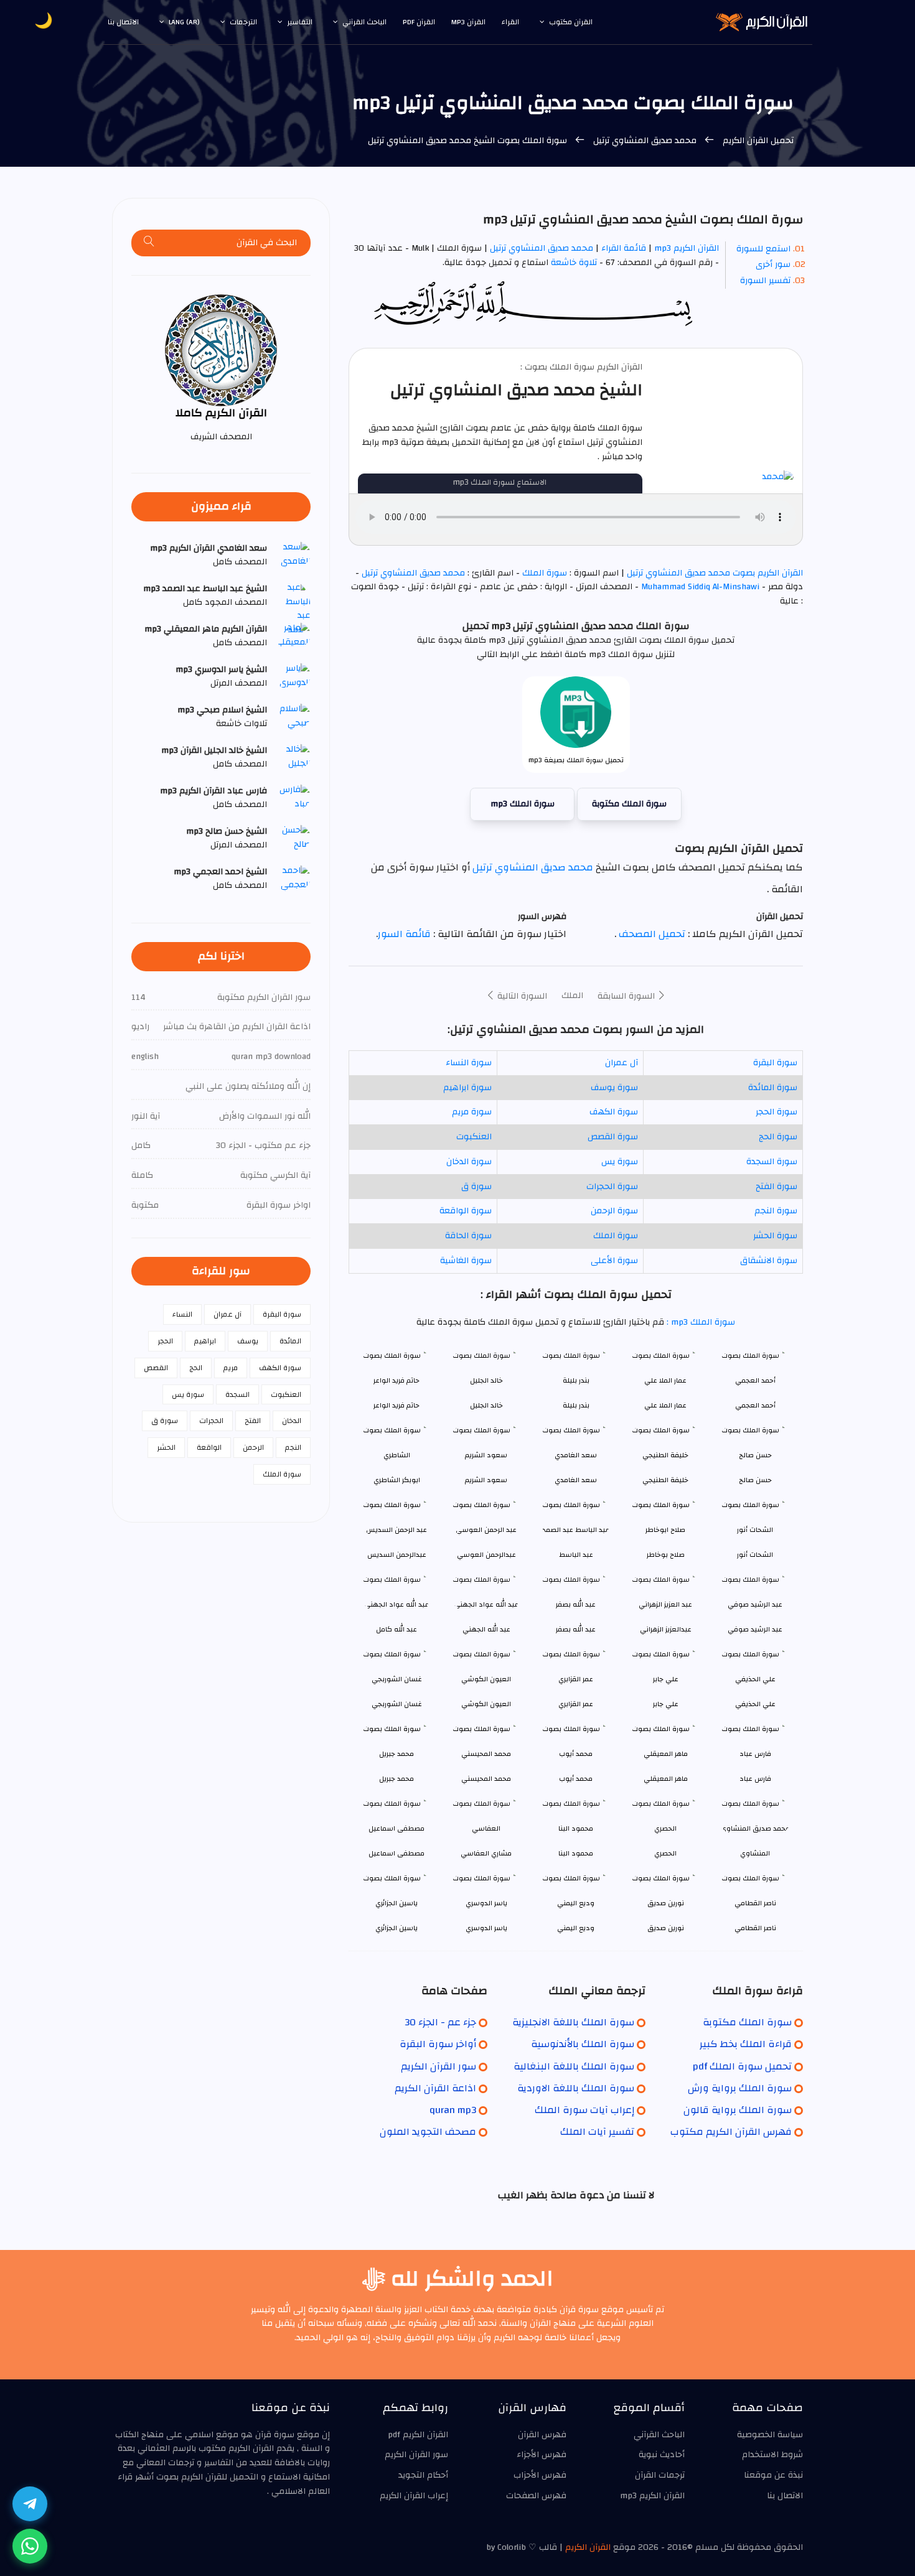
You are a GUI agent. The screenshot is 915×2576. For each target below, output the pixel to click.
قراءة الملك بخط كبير (746, 2044)
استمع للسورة (763, 249)
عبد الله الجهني (486, 1629)
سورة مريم (472, 1112)
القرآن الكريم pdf (418, 2435)
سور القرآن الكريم (439, 2066)
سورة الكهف (614, 1112)
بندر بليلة (576, 1405)
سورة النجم (776, 1211)
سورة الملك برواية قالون (738, 2110)
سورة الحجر (777, 1112)
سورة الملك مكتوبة (629, 804)
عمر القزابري (576, 1704)
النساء (182, 1314)
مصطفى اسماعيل (396, 1853)
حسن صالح (755, 1480)
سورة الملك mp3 (523, 804)
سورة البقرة (775, 1063)
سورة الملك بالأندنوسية (583, 2044)
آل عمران (622, 1063)
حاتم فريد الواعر (396, 1405)
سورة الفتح (777, 1187)
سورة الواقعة (466, 1211)
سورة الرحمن (614, 1211)
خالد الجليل (486, 1405)
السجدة (237, 1394)
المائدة (290, 1341)
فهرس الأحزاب (540, 2475)
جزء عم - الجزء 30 (440, 2022)
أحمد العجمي (755, 1405)
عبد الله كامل (396, 1629)
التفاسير (300, 22)
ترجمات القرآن (660, 2475)
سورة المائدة (773, 1088)
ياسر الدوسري (486, 1928)
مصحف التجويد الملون (428, 2132)
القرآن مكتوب (571, 22)
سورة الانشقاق (769, 1261)
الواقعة (209, 1447)
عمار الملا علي (665, 1405)
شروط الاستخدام (772, 2455)
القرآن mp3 (468, 22)
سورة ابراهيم (467, 1088)
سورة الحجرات (612, 1187)
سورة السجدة (772, 1162)
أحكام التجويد (423, 2475)
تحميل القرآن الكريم (757, 141)
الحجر (165, 1341)
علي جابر (666, 1704)
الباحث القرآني (364, 22)
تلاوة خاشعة (573, 263)
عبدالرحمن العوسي (486, 1555)
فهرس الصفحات (536, 2496)
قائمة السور (404, 934)
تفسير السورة (765, 281)
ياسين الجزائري (396, 1928)
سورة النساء (469, 1063)
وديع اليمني (576, 1928)
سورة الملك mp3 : (700, 1322)
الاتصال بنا (123, 22)
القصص (156, 1368)
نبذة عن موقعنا (773, 2475)
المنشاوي (755, 1853)
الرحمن (253, 1447)
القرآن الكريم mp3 (687, 248)
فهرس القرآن (542, 2435)
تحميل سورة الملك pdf (742, 2066)
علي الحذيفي (755, 1704)
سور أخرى (773, 264)
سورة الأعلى (614, 1261)
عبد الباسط (576, 1555)
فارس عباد (755, 1779)
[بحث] (149, 243)
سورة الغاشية (466, 1261)
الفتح (253, 1421)
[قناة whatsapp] (30, 2546)
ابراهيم (205, 1341)
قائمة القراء (624, 248)
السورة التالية (521, 996)
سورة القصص (613, 1137)
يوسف (248, 1341)
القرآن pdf (419, 22)
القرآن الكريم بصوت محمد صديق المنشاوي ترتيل (714, 573)
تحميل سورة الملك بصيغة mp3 (576, 760)
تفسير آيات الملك (597, 2132)
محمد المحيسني (486, 1779)
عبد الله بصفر (576, 1629)
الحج (196, 1368)
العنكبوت (474, 1137)
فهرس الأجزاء (542, 2455)
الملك (572, 996)
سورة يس (620, 1162)
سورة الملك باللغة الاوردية (576, 2088)
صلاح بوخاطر (666, 1555)
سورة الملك (545, 573)
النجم (293, 1447)
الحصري (665, 1853)
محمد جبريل (396, 1779)
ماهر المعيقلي (666, 1779)
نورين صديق (666, 1928)
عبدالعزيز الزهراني (666, 1629)
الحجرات (211, 1421)
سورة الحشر (775, 1236)
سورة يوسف (614, 1088)
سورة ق (476, 1187)
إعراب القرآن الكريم (414, 2496)
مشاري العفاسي (486, 1853)
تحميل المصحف (651, 934)
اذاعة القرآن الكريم (435, 2088)
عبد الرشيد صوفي (755, 1629)
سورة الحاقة (468, 1236)
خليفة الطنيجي (665, 1480)
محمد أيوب (576, 1779)
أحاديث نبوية (662, 2455)
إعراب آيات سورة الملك (584, 2110)
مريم (231, 1368)
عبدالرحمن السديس (397, 1555)
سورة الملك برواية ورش (740, 2088)
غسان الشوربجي (397, 1704)
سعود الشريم (486, 1480)
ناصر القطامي (755, 1928)
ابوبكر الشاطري (397, 1480)
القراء (510, 22)
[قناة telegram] (30, 2504)
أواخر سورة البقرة (438, 2044)
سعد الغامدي (576, 1480)
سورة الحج (778, 1137)
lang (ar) (184, 22)
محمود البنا (576, 1853)
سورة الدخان (469, 1162)
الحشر (166, 1447)
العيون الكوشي (486, 1704)
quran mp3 (453, 2110)
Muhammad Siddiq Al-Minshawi (700, 587)
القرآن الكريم (588, 2547)
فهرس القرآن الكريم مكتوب (731, 2132)
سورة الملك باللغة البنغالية (574, 2066)
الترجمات (243, 22)
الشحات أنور (755, 1555)
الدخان (292, 1421)
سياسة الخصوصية (770, 2435)
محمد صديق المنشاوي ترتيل (645, 141)
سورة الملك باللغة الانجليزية (573, 2022)
